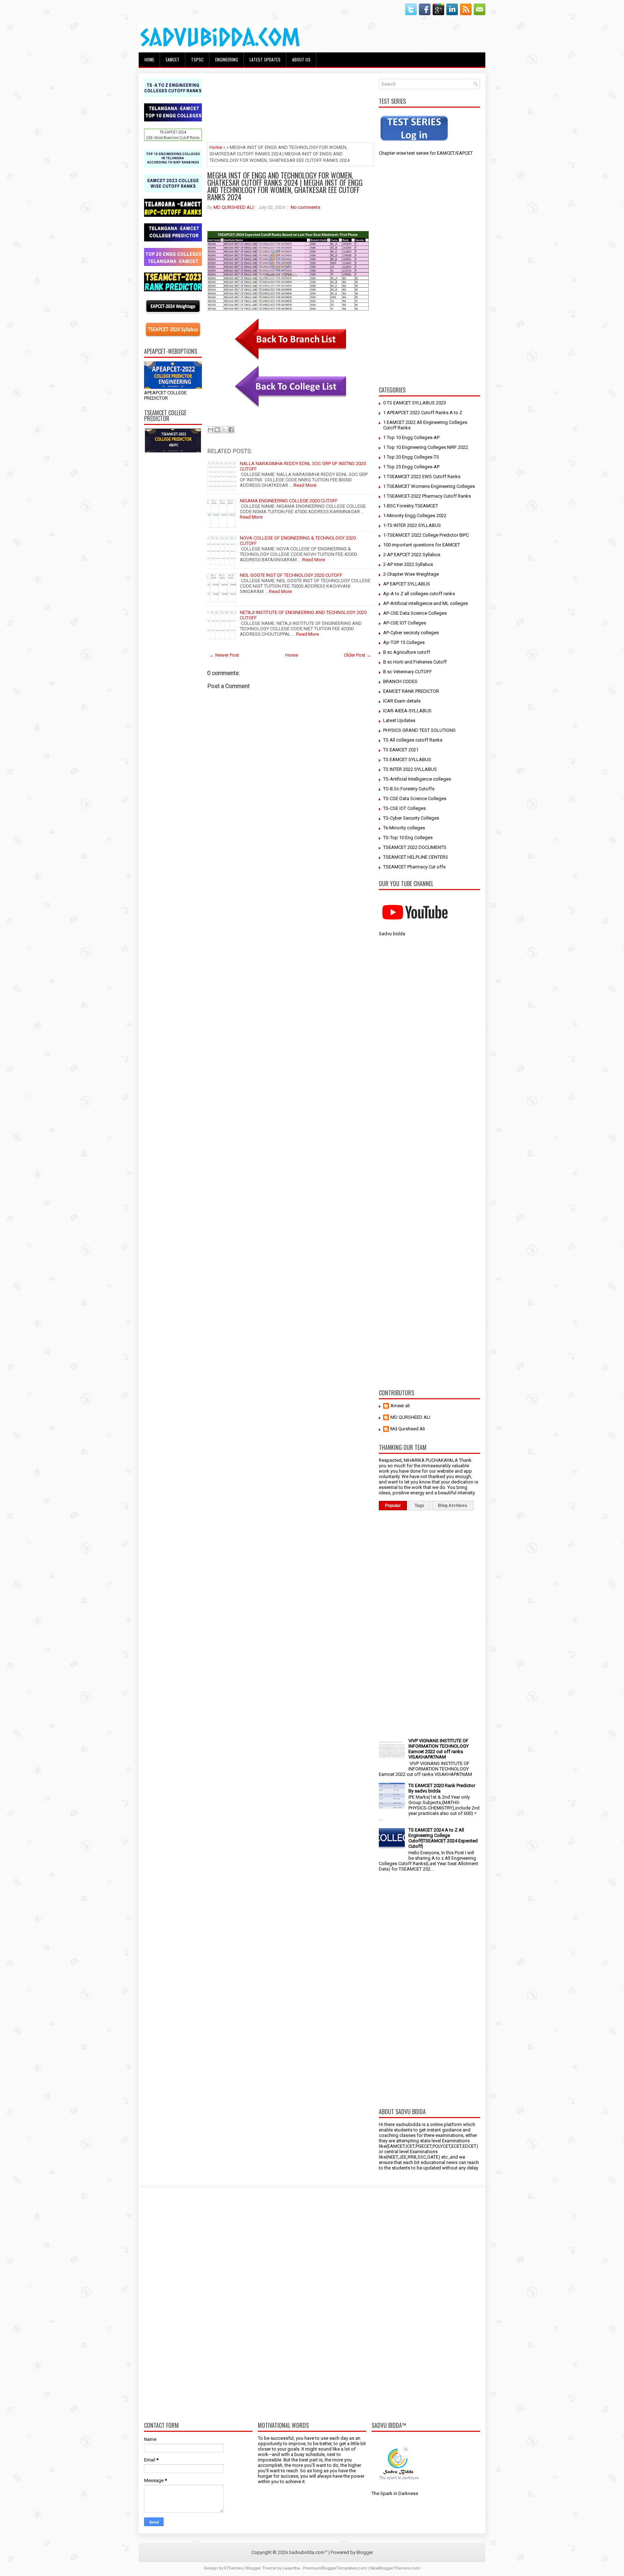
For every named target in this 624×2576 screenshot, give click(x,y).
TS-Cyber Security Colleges (411, 818)
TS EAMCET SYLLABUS (407, 759)
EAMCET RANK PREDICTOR (411, 691)
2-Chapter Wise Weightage (411, 574)
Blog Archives (453, 1506)
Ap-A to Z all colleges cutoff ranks (419, 594)
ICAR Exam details (402, 701)
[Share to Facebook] (231, 430)
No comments (305, 207)
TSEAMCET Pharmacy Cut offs (414, 867)
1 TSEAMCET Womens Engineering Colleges (429, 486)
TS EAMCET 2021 (401, 750)
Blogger (365, 2552)
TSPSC (197, 59)
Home (149, 59)
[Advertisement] (173, 567)
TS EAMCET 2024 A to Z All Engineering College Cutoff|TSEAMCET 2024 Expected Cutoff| (443, 1838)
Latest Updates (399, 720)
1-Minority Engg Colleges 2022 (415, 516)
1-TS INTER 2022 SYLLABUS (412, 525)
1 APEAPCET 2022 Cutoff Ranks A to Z (423, 413)
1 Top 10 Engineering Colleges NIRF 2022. (426, 447)
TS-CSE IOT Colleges (404, 808)
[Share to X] (224, 430)
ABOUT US (301, 59)
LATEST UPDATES (265, 59)
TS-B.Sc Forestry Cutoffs (409, 789)
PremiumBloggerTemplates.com (335, 2568)
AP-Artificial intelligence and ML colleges (426, 603)
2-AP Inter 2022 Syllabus (408, 564)
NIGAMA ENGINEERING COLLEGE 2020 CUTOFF (289, 501)
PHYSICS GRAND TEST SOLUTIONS (419, 730)
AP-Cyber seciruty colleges (411, 633)
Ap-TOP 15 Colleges (404, 642)
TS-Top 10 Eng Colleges (408, 838)
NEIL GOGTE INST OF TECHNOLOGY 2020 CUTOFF (291, 575)
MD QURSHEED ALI (233, 207)
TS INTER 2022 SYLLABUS (410, 769)
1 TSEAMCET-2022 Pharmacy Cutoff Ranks (427, 496)
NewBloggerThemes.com (395, 2568)
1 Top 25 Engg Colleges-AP (411, 467)
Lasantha (291, 2568)
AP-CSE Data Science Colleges (415, 613)
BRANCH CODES (400, 681)
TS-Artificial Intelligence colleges (417, 779)
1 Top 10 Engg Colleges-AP (411, 437)
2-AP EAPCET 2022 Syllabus (412, 555)
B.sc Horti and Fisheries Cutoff (415, 662)
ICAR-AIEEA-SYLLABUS (407, 711)
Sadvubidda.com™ (308, 2552)
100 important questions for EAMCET (422, 545)
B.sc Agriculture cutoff (407, 652)
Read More (305, 485)
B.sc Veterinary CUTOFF (408, 672)
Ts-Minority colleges (404, 828)
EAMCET (173, 59)
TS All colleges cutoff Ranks (413, 740)
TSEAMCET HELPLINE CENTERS (416, 857)
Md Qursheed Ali (408, 1429)
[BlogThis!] (217, 430)
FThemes (233, 2568)
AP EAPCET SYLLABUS (407, 584)
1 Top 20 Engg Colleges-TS (411, 457)
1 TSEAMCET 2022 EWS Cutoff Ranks (422, 476)
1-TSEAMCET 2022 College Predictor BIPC (426, 535)
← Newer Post (224, 655)
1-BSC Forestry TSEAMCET (411, 506)
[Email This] (211, 430)
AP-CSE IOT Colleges (405, 623)
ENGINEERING (227, 59)
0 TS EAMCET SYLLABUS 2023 (415, 403)
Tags (419, 1506)
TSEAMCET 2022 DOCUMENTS (415, 847)
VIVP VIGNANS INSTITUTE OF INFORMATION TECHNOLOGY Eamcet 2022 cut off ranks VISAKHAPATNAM (439, 1749)
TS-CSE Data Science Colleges (415, 798)
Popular (393, 1506)
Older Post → (357, 655)
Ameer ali (400, 1406)
